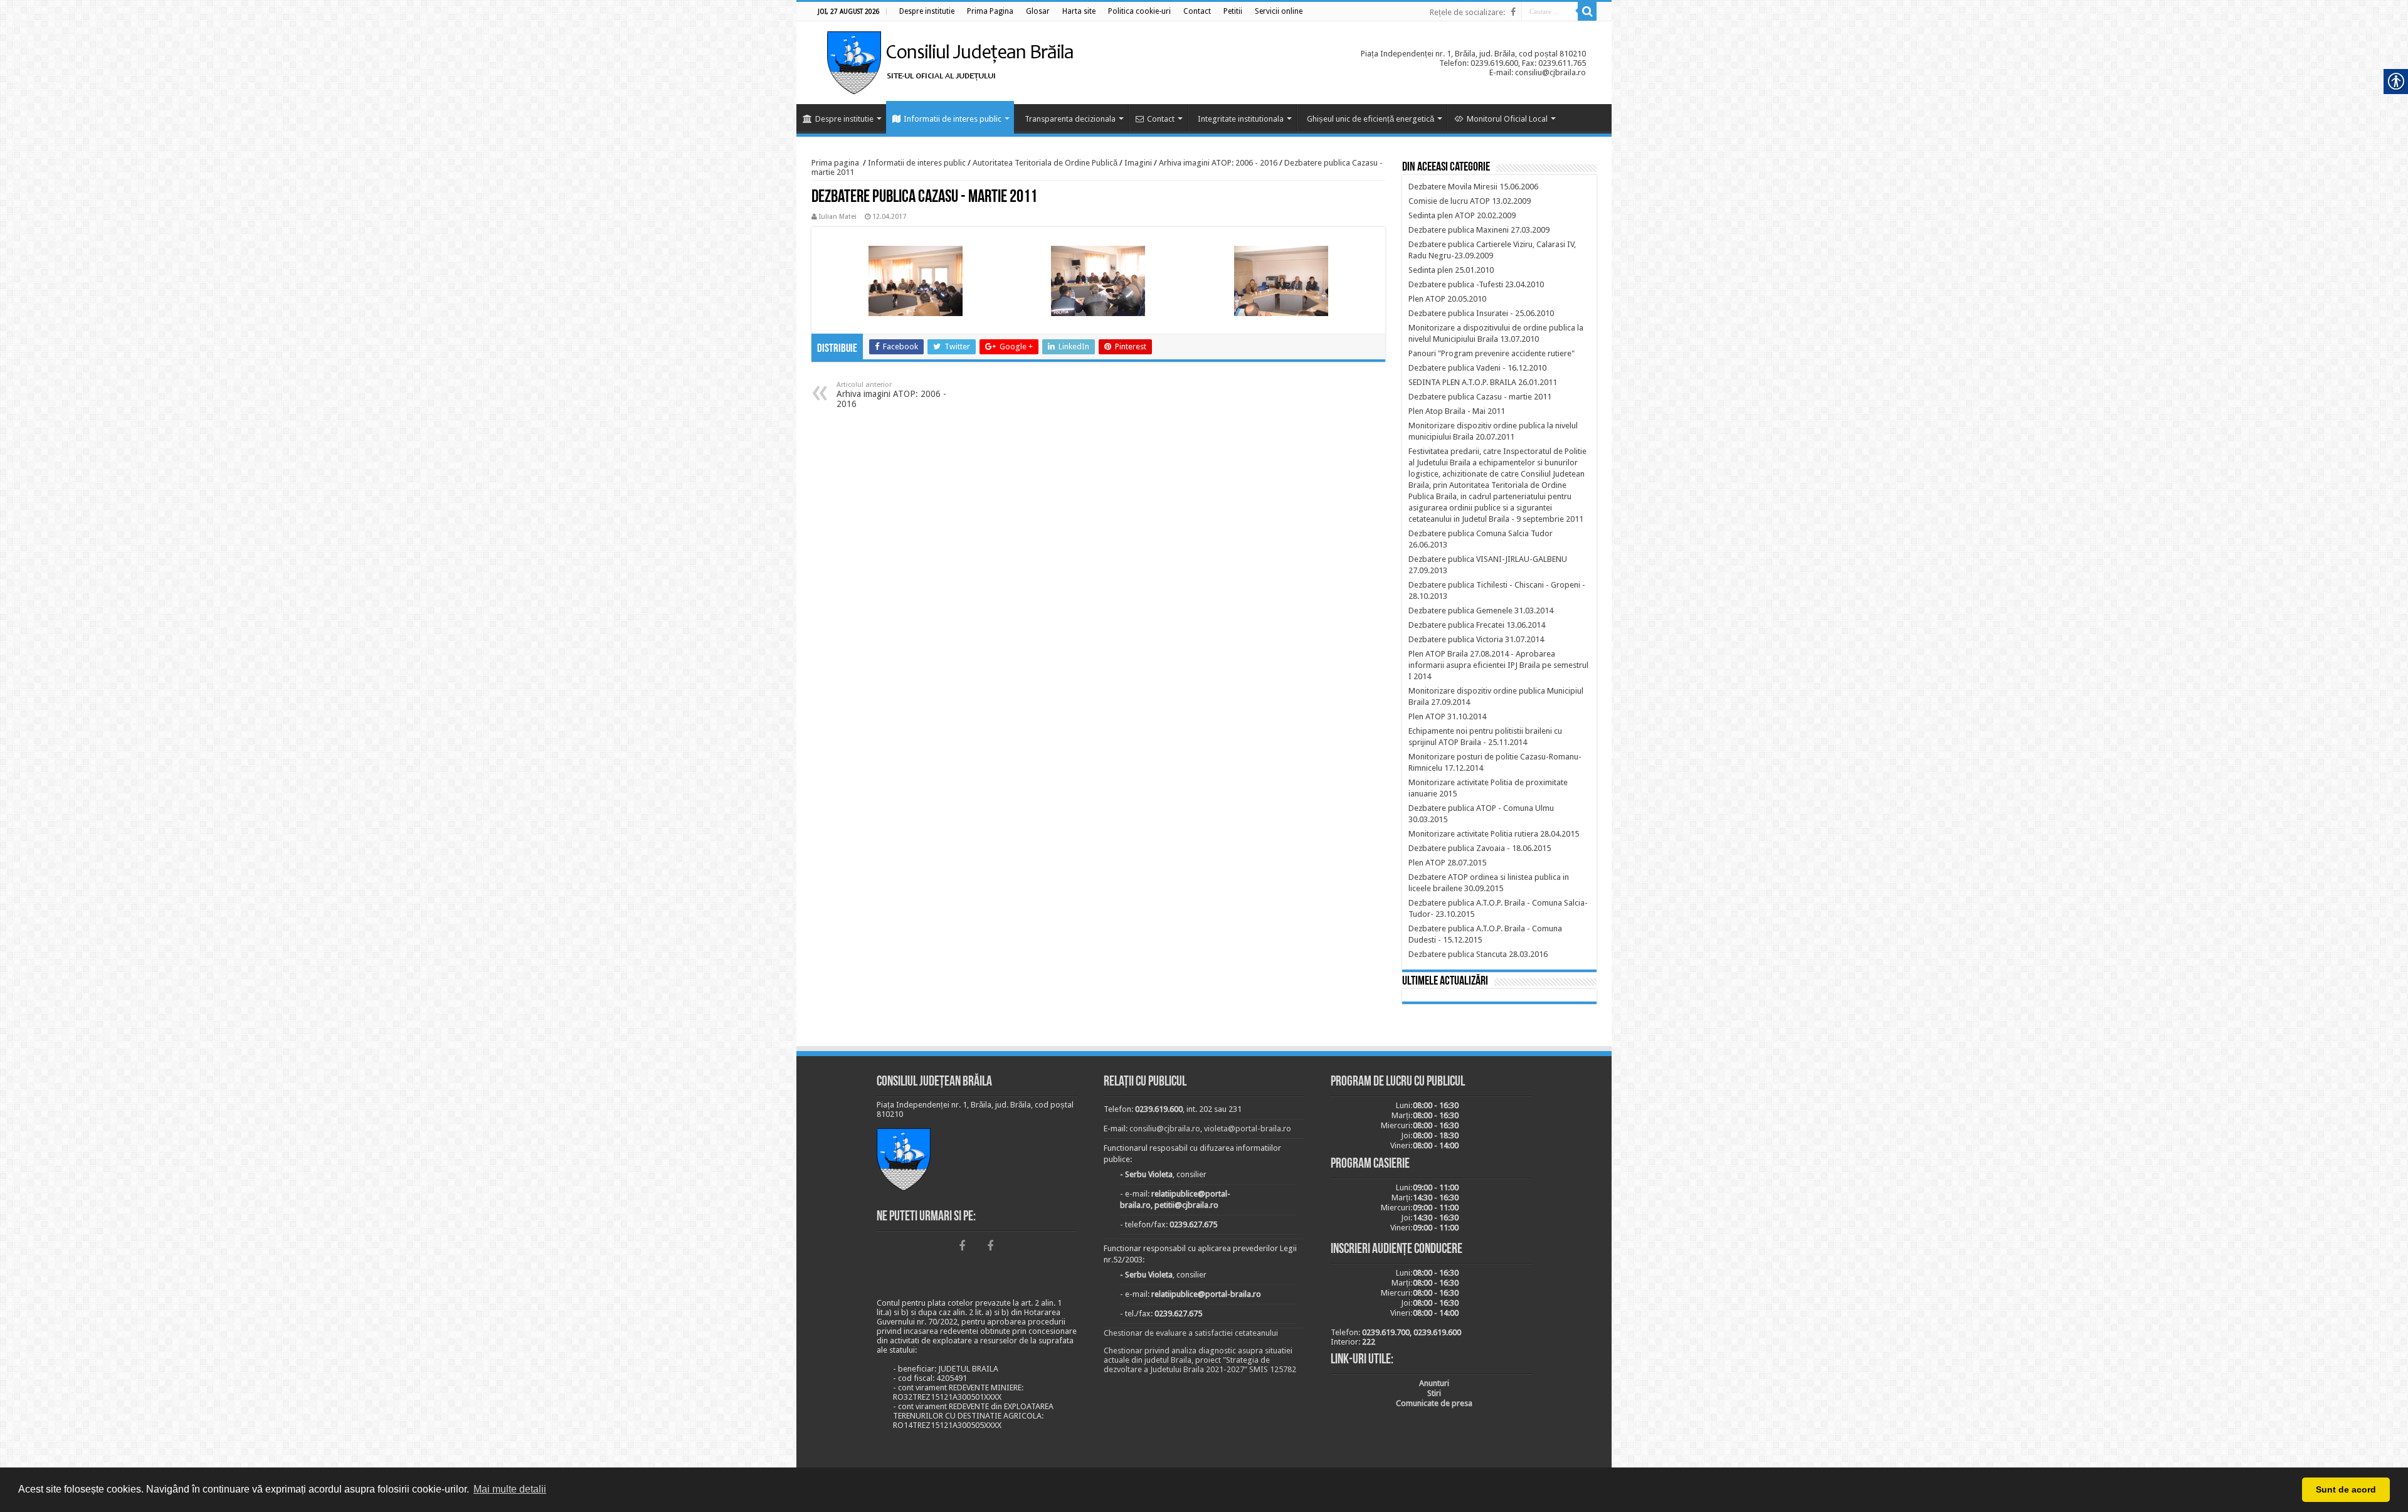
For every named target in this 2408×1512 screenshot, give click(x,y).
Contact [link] (1161, 119)
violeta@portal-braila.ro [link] (1248, 1129)
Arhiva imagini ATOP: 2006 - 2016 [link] (1218, 163)
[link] (927, 11)
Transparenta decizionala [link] (1070, 119)
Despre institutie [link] (844, 119)
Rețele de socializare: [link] (1467, 12)
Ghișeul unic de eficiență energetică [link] (1370, 119)
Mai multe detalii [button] (510, 1489)
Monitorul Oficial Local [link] (1507, 119)
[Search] (1587, 11)
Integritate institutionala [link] (1241, 119)
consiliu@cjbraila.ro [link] (1165, 1129)
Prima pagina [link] (835, 163)
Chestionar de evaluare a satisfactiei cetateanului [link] (1191, 1333)
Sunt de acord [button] (2346, 1489)
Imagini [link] (1138, 163)
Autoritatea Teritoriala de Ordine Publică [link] (1045, 163)
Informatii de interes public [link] (953, 119)
